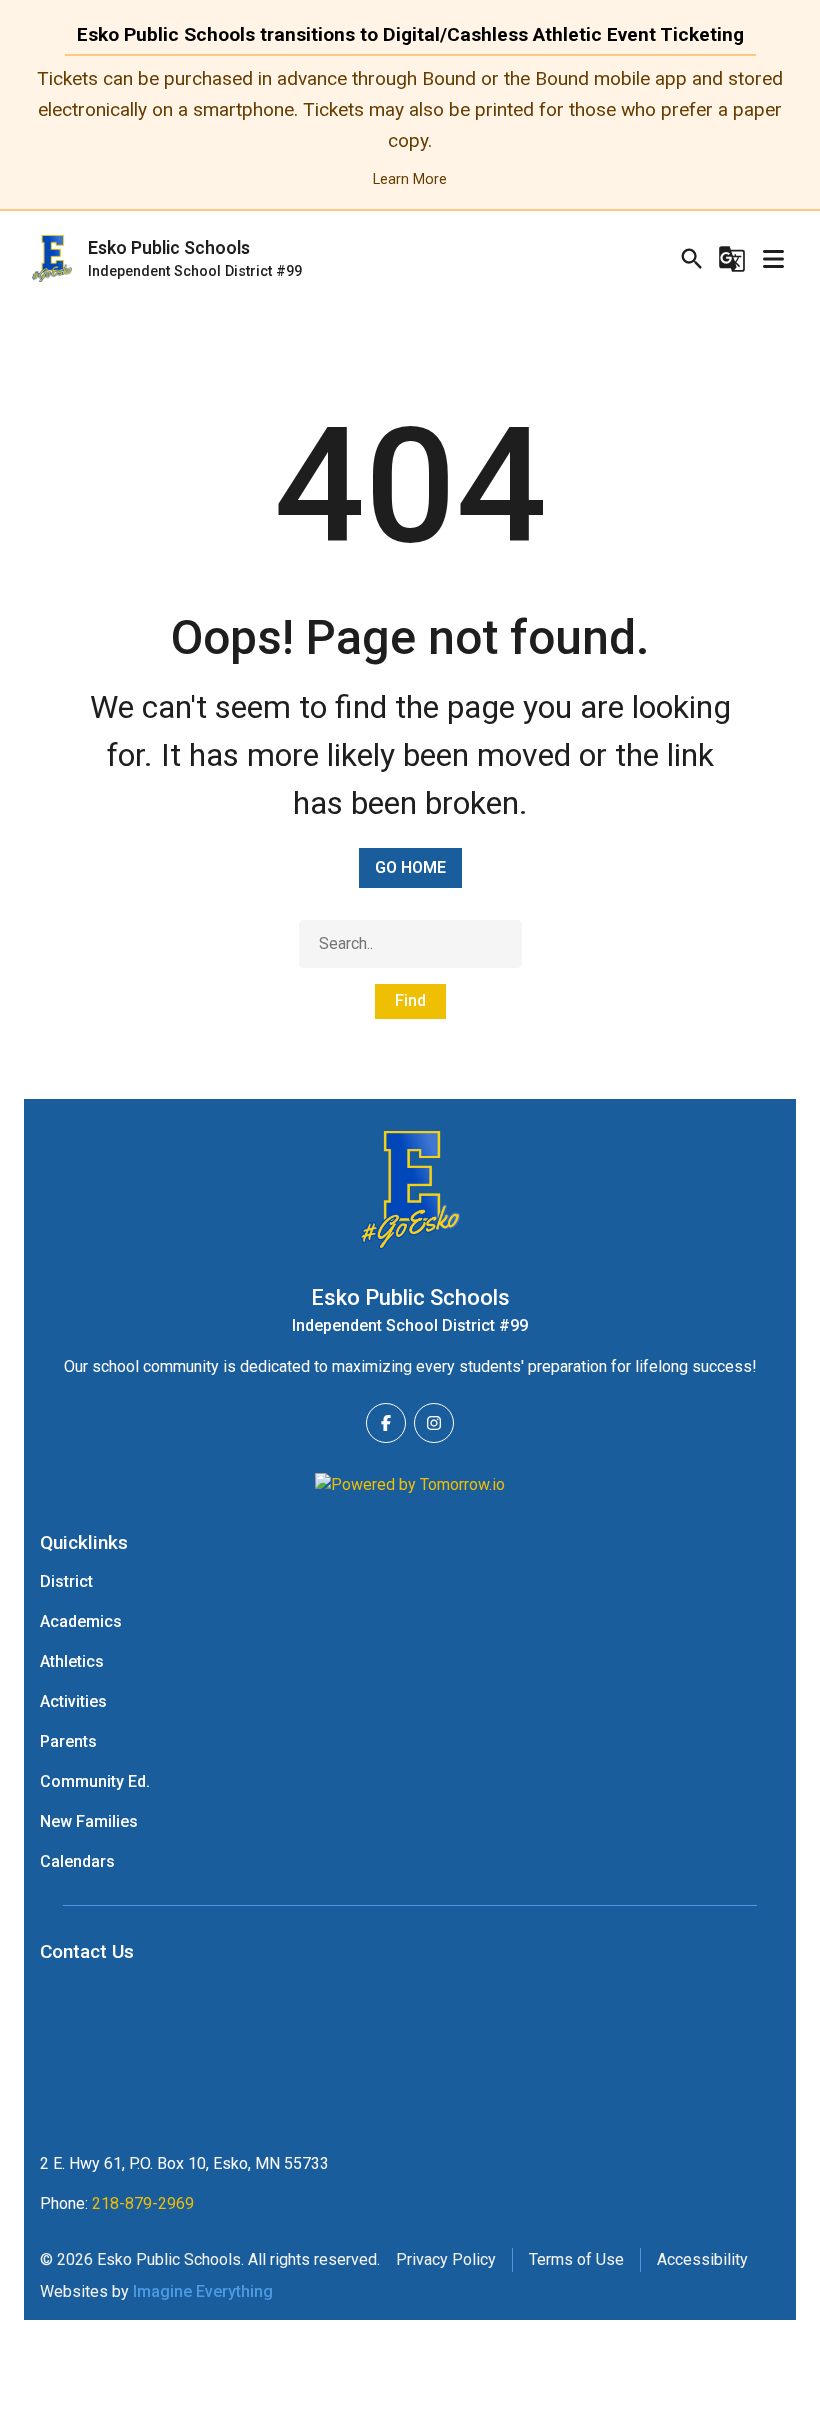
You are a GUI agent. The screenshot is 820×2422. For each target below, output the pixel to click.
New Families (89, 1821)
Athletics (72, 1661)
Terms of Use (576, 2259)
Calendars (77, 1861)
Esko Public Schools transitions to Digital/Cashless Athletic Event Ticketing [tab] (410, 34)
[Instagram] (434, 1423)
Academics (81, 1621)
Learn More (410, 179)
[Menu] (773, 259)
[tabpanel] (410, 128)
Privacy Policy (446, 2259)
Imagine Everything (203, 2291)
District (66, 1581)
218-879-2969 (143, 2203)
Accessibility (702, 2259)
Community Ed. (95, 1781)
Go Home (410, 867)
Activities (73, 1701)
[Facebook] (386, 1423)
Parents (68, 1741)
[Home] (410, 1190)
